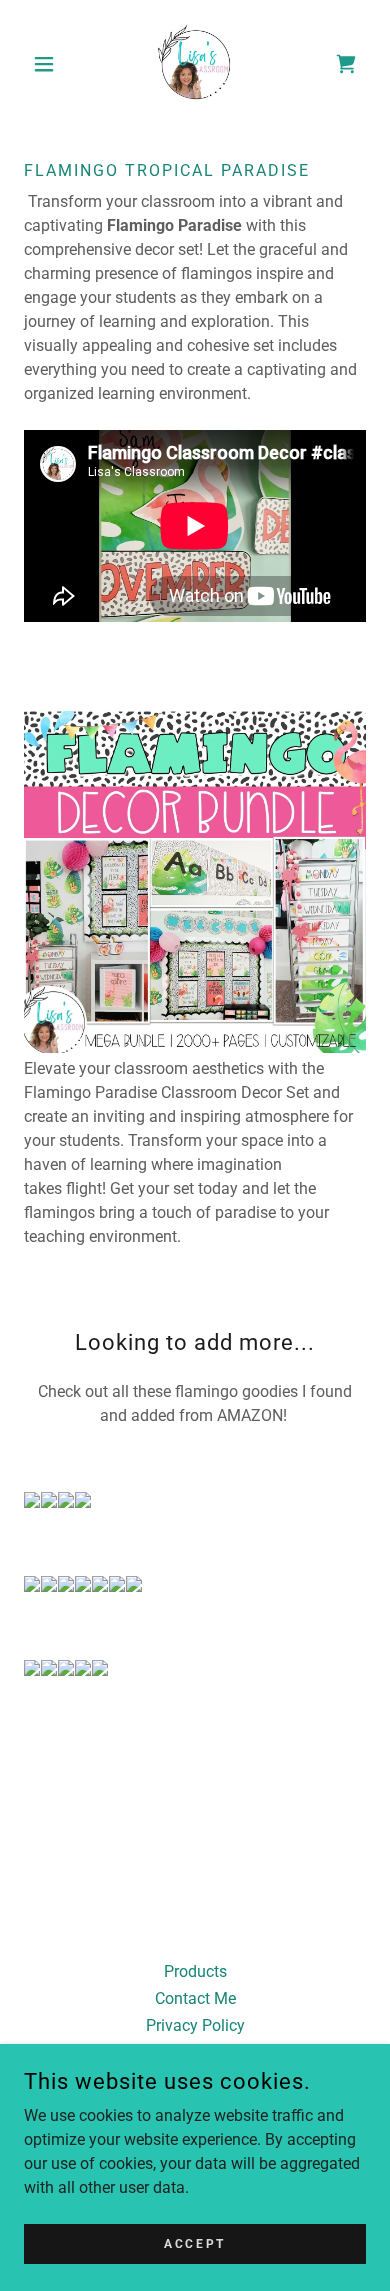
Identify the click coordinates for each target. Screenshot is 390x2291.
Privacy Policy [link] (195, 2025)
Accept (194, 2243)
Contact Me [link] (195, 1998)
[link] (195, 64)
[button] (49, 64)
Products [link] (195, 1971)
